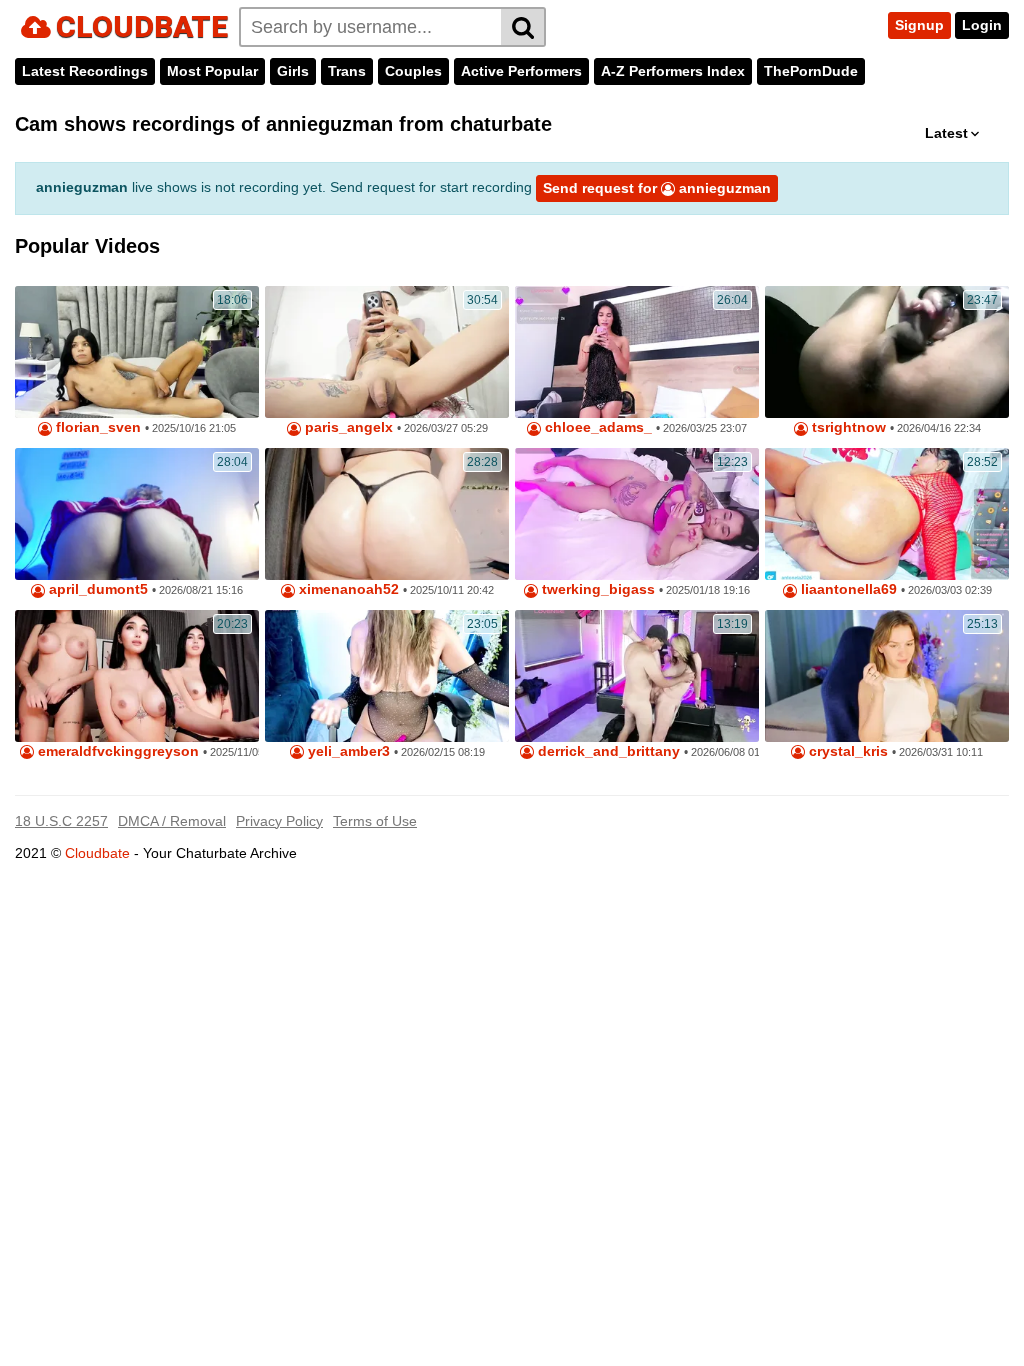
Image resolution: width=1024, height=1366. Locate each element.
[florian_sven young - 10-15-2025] (137, 352)
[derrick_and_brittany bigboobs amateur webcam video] (637, 676)
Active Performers (521, 71)
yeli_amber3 (347, 751)
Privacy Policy (279, 821)
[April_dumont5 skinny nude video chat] (137, 514)
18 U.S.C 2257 (61, 821)
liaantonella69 (847, 589)
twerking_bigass (596, 589)
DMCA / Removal (172, 821)
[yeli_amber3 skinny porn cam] (387, 676)
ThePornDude (811, 71)
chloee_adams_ (596, 427)
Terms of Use (375, 821)
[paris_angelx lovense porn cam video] (387, 352)
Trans (347, 71)
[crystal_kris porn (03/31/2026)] (887, 676)
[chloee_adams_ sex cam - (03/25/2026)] (637, 352)
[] (523, 27)
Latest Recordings (85, 71)
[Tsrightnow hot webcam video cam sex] (887, 352)
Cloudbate (97, 853)
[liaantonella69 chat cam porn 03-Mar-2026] (887, 514)
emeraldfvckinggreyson (116, 751)
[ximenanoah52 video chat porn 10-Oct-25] (387, 514)
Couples (413, 71)
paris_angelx (347, 427)
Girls (293, 71)
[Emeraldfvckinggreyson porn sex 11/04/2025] (137, 676)
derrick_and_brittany (607, 751)
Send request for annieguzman (657, 188)
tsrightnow (847, 427)
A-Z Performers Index (673, 71)
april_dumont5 (96, 589)
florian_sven (96, 427)
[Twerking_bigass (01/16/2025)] (637, 514)
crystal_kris (846, 751)
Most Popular (212, 71)
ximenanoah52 (347, 589)
